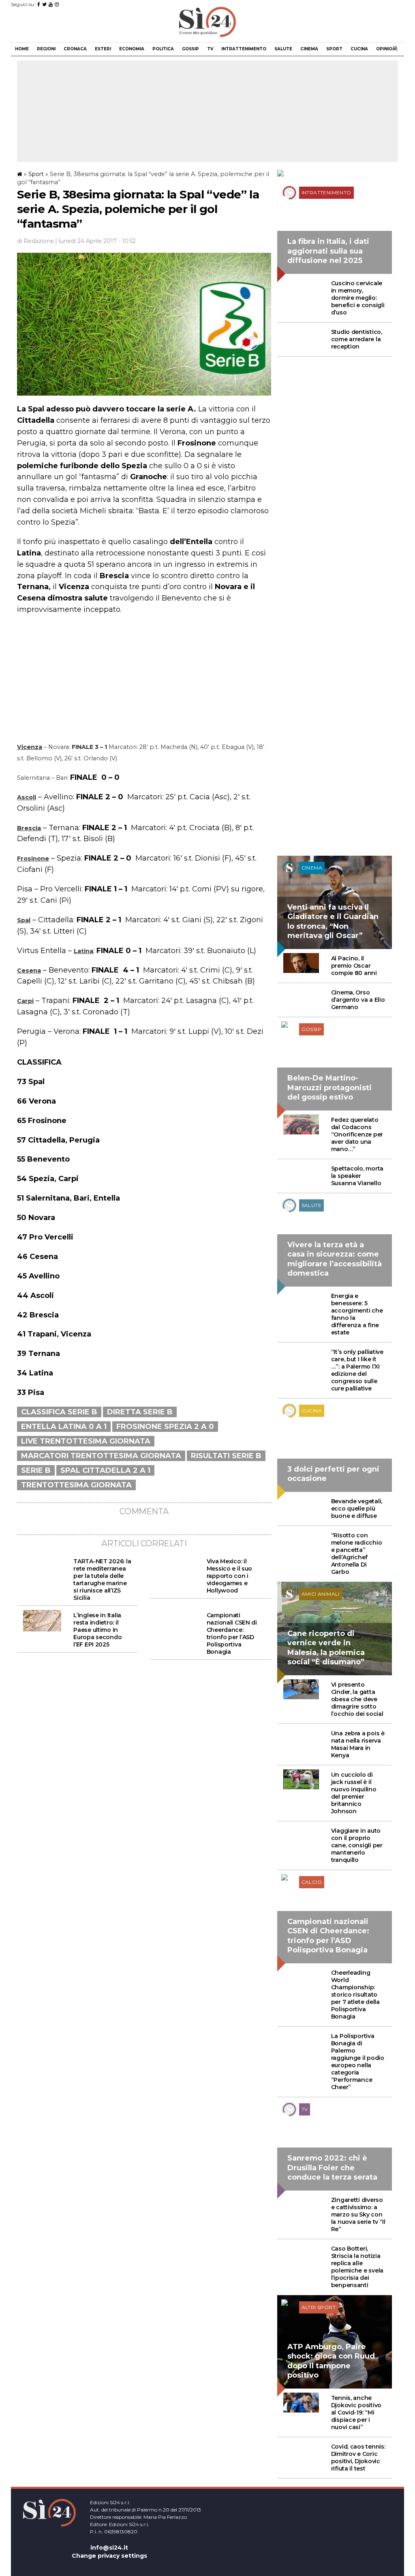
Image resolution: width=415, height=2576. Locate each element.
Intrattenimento (244, 49)
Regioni (46, 49)
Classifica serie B (59, 1412)
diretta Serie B (140, 1412)
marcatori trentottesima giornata (101, 1456)
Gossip (190, 49)
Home (22, 49)
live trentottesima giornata (86, 1441)
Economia (132, 49)
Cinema (309, 49)
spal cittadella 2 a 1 (105, 1470)
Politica (163, 49)
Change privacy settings (109, 2556)
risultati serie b (226, 1456)
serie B (36, 1470)
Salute (283, 49)
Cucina (359, 49)
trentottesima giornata (76, 1485)
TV (210, 49)
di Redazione (35, 241)
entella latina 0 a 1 (64, 1427)
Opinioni (386, 49)
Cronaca (75, 49)
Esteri (103, 49)
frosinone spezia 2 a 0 (165, 1427)
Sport (334, 49)
